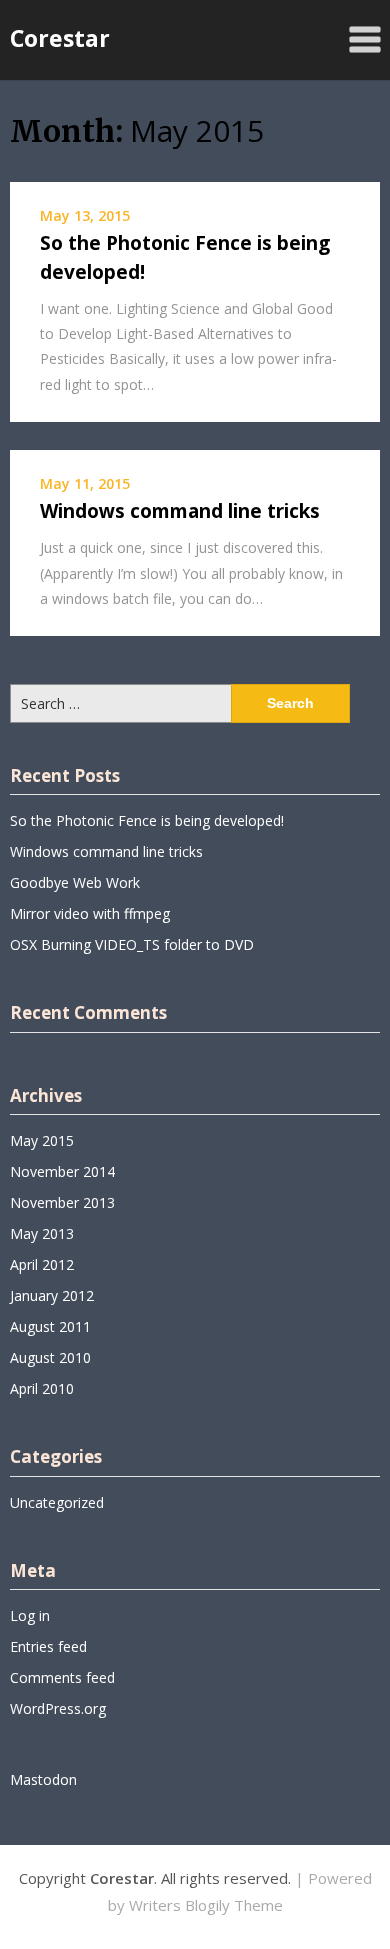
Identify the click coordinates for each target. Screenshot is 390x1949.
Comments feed (62, 1677)
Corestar (60, 38)
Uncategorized (57, 1502)
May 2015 (42, 1140)
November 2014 (62, 1171)
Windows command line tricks (180, 511)
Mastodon (43, 1779)
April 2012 (42, 1264)
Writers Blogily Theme (206, 1905)
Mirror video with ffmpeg (90, 913)
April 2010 (42, 1388)
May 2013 (42, 1233)
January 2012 (52, 1295)
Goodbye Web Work (75, 882)
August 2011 (50, 1326)
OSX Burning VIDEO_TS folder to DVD (132, 944)
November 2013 (62, 1202)
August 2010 (50, 1357)
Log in (30, 1615)
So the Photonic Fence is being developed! (147, 820)
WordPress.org (58, 1708)
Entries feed (48, 1646)
